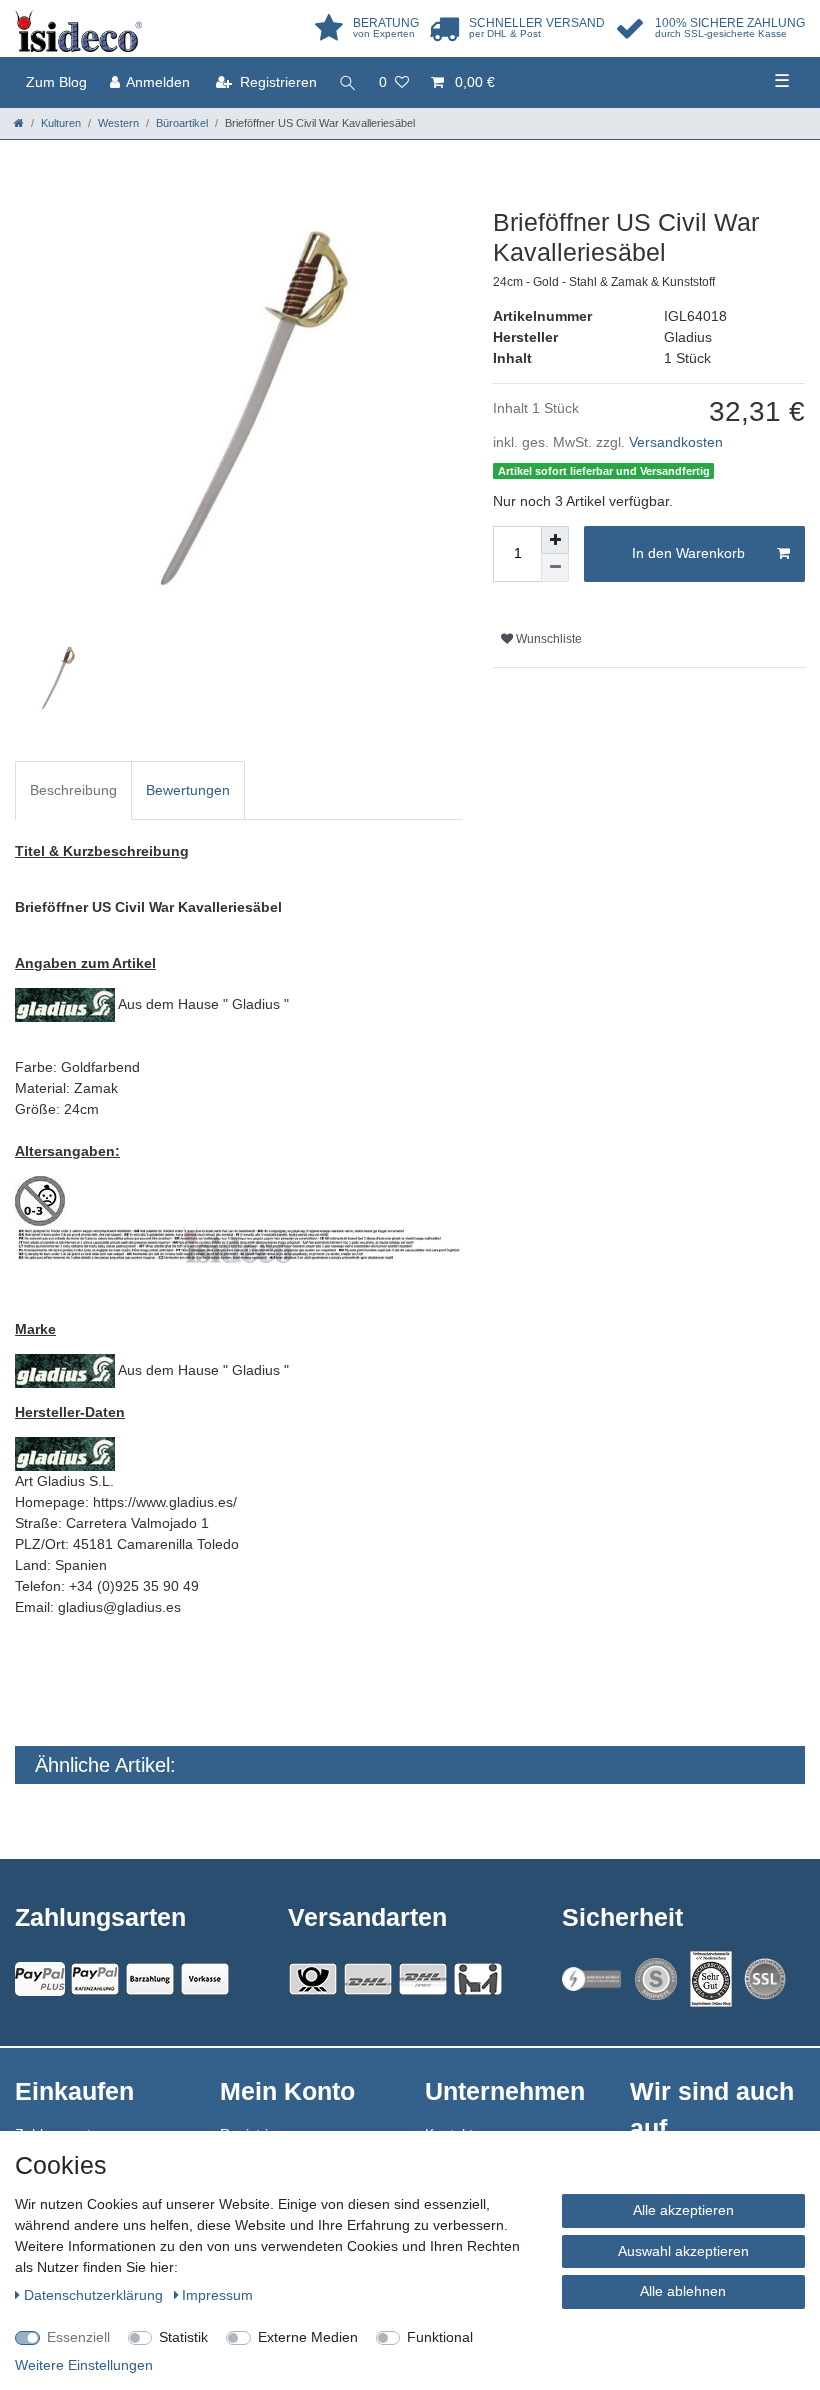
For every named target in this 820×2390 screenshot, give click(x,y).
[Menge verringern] (555, 568)
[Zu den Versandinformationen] (313, 1979)
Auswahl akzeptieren (683, 2251)
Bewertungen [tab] (188, 790)
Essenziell (78, 2337)
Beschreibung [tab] (73, 790)
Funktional (440, 2337)
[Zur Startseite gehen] (19, 123)
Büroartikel (182, 123)
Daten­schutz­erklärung (95, 2295)
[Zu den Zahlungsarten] (205, 1979)
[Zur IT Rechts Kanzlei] (592, 1978)
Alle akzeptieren (683, 2210)
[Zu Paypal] (40, 1979)
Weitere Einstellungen (84, 2365)
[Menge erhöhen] (555, 540)
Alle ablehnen (683, 2291)
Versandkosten (676, 442)
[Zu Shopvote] (656, 1979)
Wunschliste (547, 639)
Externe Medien (308, 2337)
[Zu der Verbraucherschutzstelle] (711, 1979)
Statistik (183, 2337)
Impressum (217, 2295)
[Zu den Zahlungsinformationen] (150, 1979)
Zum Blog (56, 82)
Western (118, 123)
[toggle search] (348, 82)
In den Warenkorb (688, 553)
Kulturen (61, 123)
